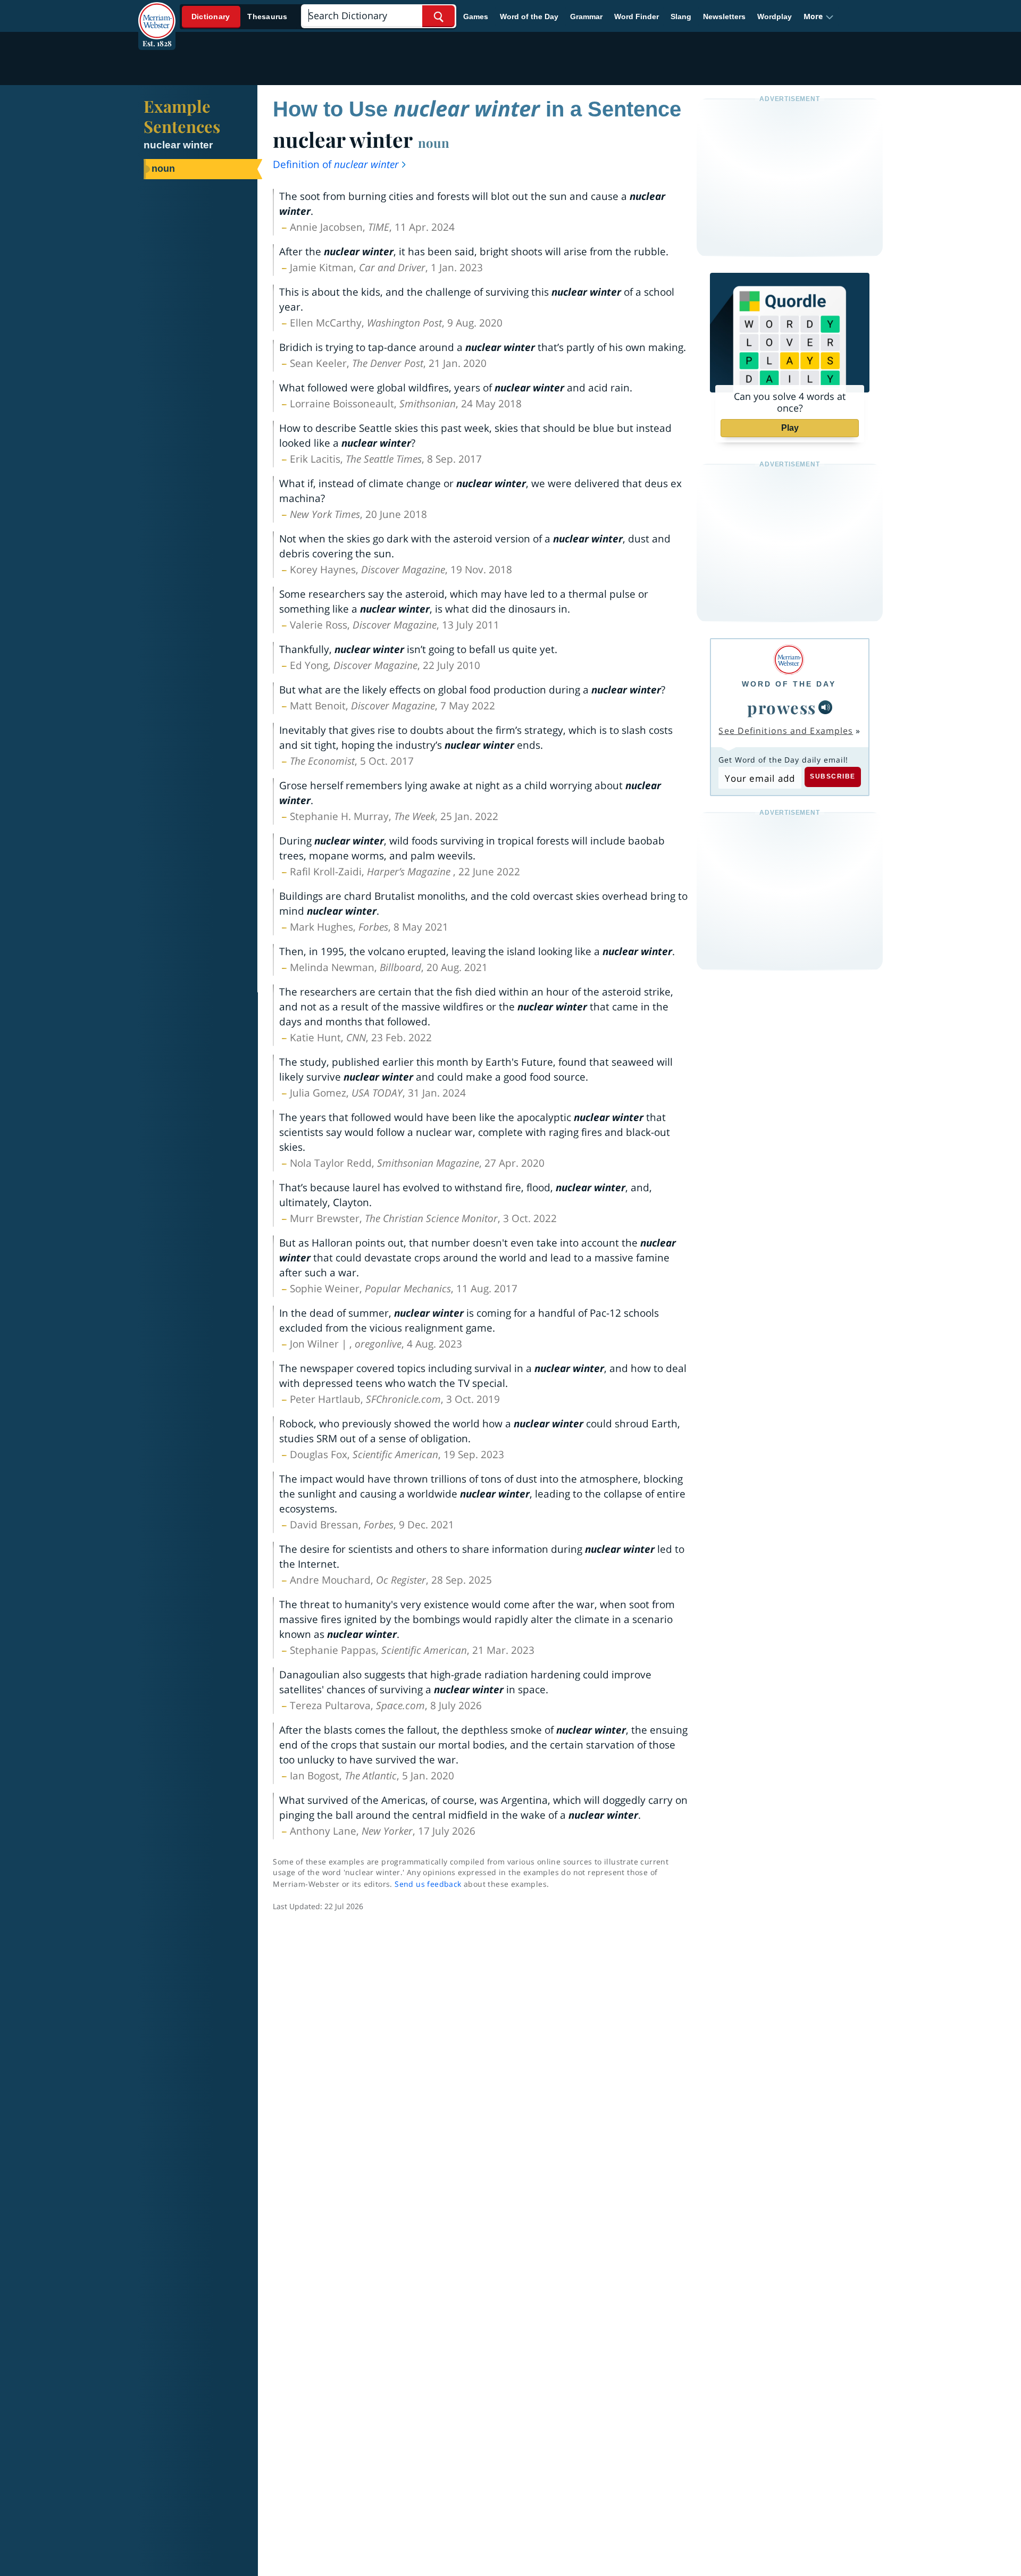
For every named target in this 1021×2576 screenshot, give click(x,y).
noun (434, 143)
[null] (825, 707)
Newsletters (724, 16)
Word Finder (637, 16)
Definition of (336, 164)
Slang (681, 16)
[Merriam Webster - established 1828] (157, 13)
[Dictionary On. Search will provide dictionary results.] (240, 17)
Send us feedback (428, 1884)
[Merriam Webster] (789, 660)
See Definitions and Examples (786, 731)
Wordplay (775, 16)
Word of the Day (529, 16)
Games (476, 16)
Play (790, 428)
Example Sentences (182, 116)
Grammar (586, 16)
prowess (782, 707)
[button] (819, 16)
